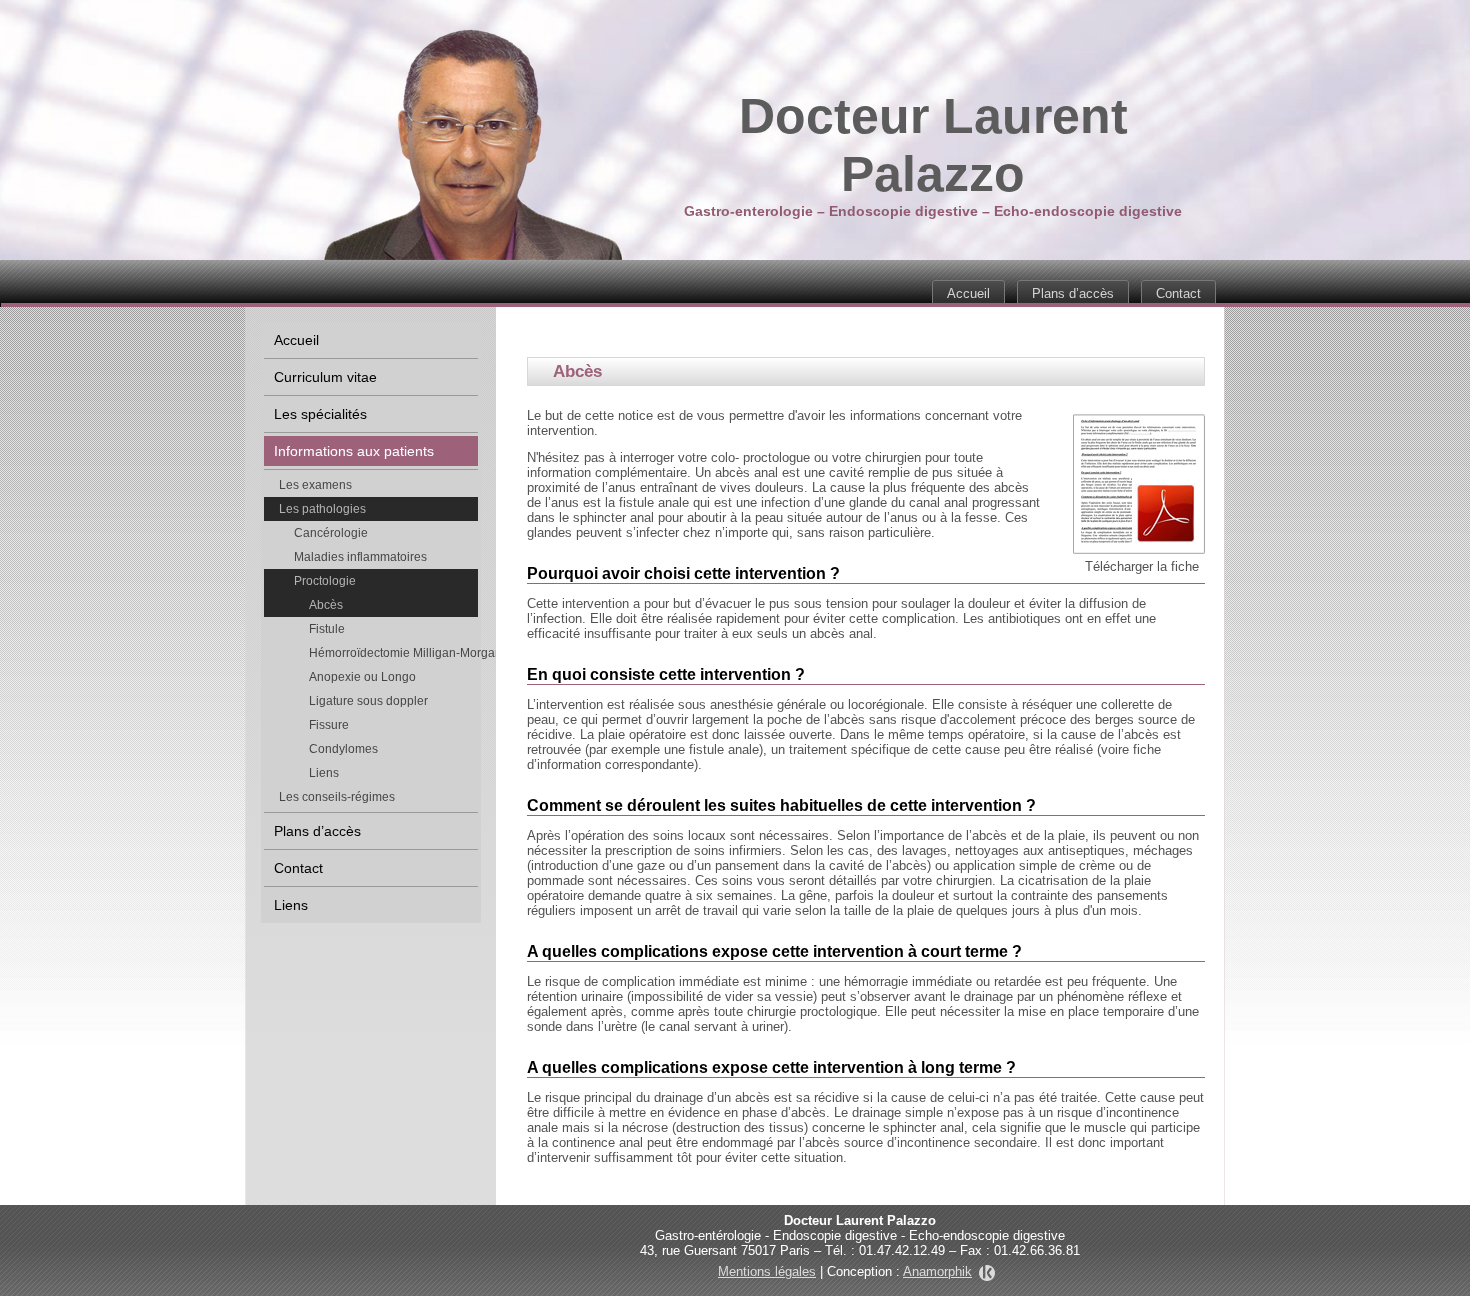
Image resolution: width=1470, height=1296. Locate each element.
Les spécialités (320, 414)
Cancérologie (331, 533)
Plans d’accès (1073, 293)
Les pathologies (322, 509)
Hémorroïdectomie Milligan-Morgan (393, 653)
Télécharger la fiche (1142, 566)
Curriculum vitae (325, 377)
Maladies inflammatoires (360, 557)
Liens (324, 773)
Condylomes (343, 749)
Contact (1178, 293)
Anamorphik (937, 1271)
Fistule (327, 629)
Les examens (315, 485)
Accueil (968, 293)
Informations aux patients (354, 451)
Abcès (326, 605)
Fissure (329, 725)
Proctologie (325, 581)
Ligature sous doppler (368, 701)
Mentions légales (767, 1271)
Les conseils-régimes (337, 797)
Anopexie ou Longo (362, 677)
